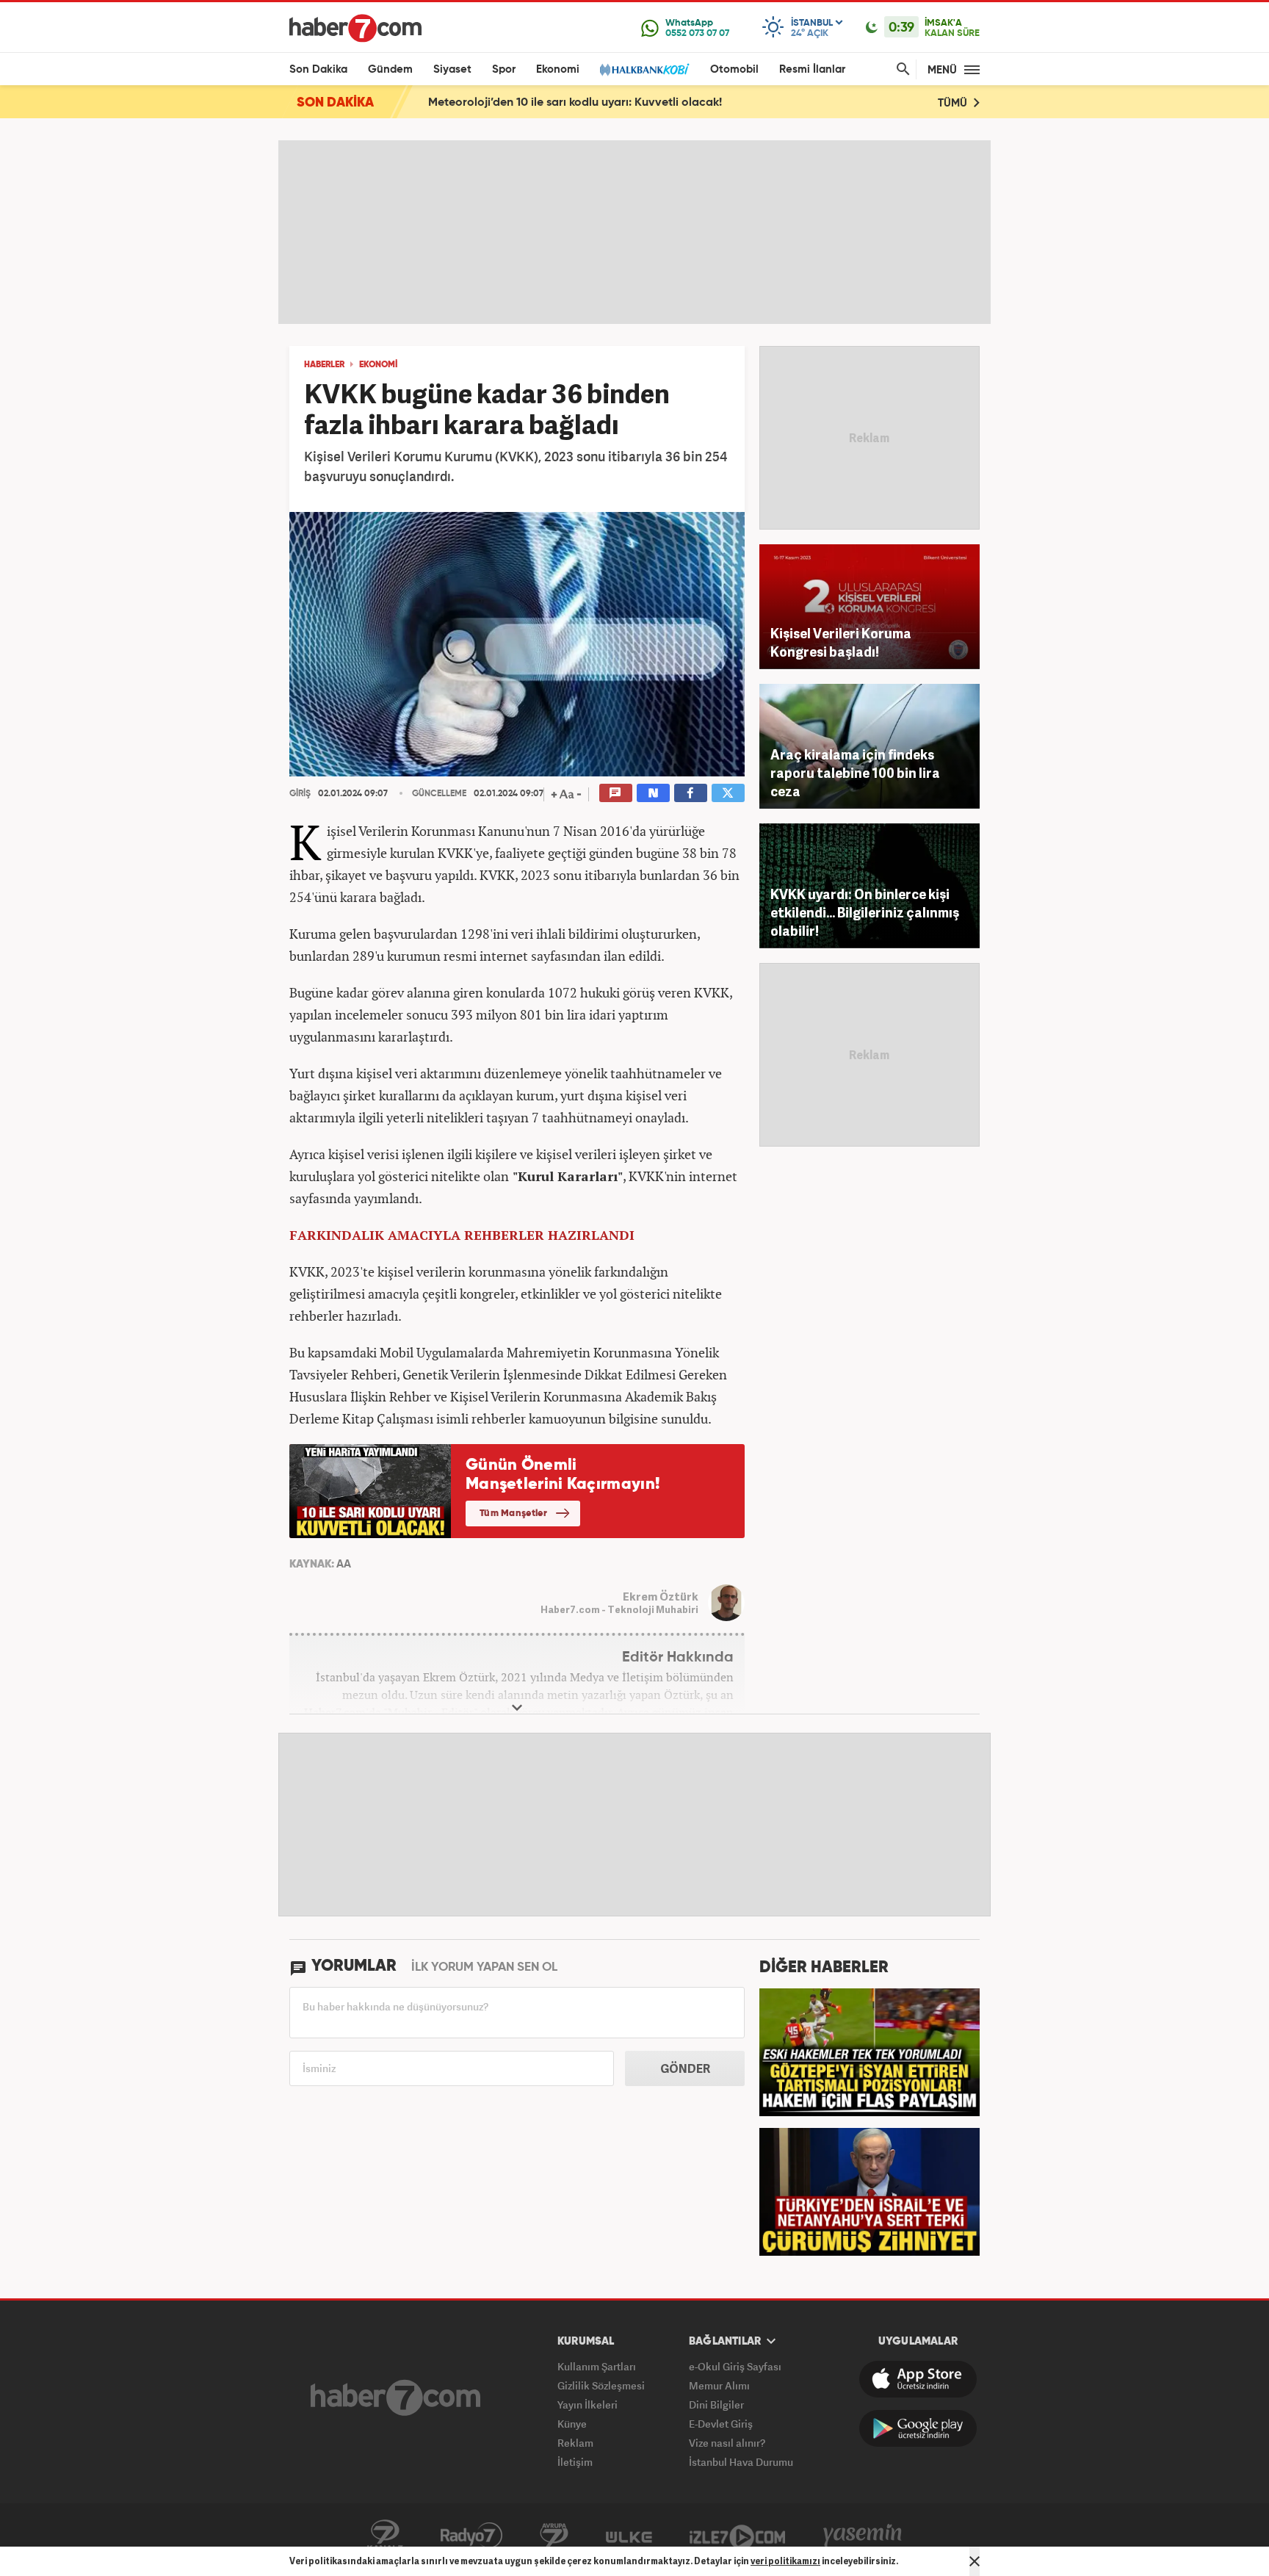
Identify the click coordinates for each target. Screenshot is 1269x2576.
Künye (572, 2424)
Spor (504, 69)
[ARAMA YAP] (900, 69)
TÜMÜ (954, 103)
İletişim (575, 2462)
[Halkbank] (645, 69)
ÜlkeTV (629, 2536)
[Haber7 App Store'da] (918, 2379)
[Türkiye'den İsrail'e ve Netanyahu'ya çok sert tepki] (869, 2190)
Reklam (575, 2443)
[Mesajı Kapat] (975, 2561)
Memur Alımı (719, 2385)
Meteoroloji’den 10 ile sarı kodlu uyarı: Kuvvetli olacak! (575, 103)
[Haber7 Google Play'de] (918, 2428)
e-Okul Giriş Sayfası (735, 2366)
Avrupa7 (554, 2536)
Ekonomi (558, 69)
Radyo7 (471, 2536)
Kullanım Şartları (597, 2366)
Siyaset (452, 69)
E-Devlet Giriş (721, 2424)
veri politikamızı (785, 2561)
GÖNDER (685, 2068)
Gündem (390, 69)
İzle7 (737, 2536)
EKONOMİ (378, 365)
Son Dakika (318, 69)
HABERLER (324, 365)
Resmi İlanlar (812, 69)
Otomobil (734, 69)
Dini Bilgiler (716, 2404)
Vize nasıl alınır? (727, 2443)
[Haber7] (355, 28)
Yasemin (863, 2536)
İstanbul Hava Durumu (741, 2462)
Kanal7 (385, 2536)
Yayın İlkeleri (587, 2404)
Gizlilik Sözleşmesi (601, 2385)
